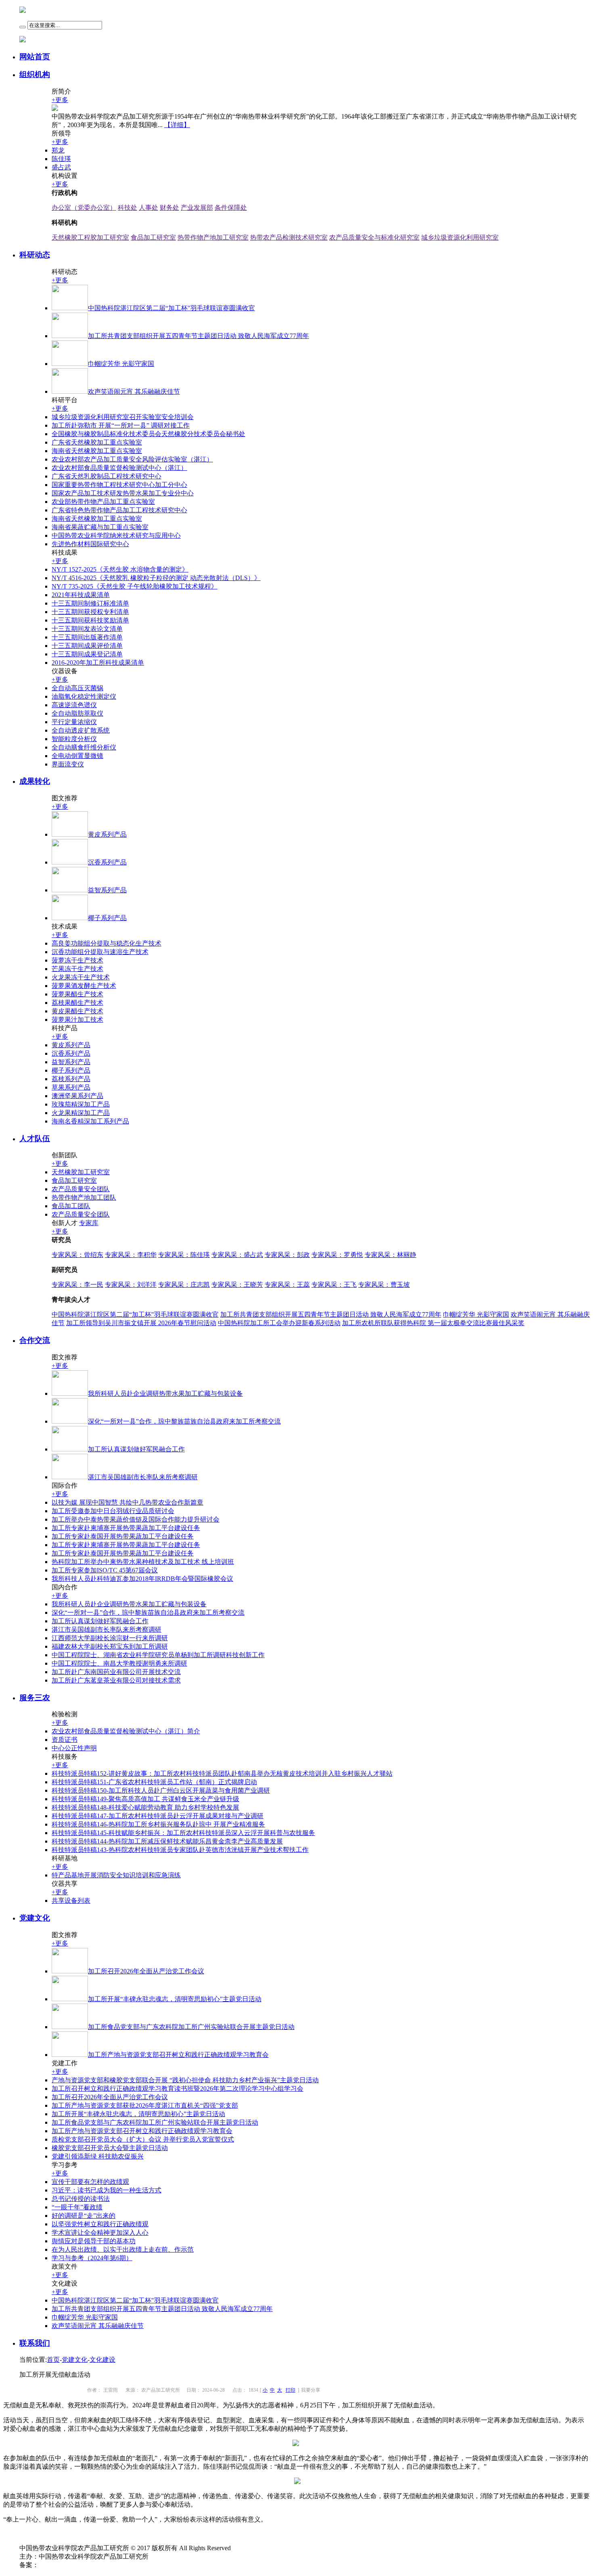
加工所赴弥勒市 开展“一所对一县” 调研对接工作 (121, 425)
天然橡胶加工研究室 (81, 1172)
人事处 (148, 208)
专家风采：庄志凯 (184, 1285)
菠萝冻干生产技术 (77, 960)
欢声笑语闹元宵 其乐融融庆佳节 (98, 2326)
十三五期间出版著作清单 (87, 637)
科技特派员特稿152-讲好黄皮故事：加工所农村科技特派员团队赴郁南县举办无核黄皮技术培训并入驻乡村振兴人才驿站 (222, 1773)
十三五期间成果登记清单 (87, 654)
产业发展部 (197, 208)
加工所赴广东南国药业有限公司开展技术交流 (116, 1672)
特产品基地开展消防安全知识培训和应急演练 (116, 1875)
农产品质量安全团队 (81, 1189)
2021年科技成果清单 (81, 595)
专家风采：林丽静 (390, 1255)
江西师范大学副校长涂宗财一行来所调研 (110, 1638)
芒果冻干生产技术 (77, 969)
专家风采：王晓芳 (237, 1285)
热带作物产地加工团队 (84, 1197)
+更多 (60, 100)
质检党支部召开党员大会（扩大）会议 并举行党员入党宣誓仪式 (143, 2139)
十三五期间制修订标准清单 (90, 603)
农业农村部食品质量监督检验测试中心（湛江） (119, 468)
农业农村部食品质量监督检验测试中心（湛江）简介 (126, 1731)
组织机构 (35, 74)
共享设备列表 (71, 1901)
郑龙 (58, 150)
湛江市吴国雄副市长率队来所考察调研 (106, 1629)
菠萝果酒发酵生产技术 (84, 986)
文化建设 (102, 2360)
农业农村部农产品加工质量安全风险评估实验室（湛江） (132, 459)
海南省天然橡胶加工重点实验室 (97, 451)
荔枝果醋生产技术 (77, 1003)
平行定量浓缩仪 (74, 722)
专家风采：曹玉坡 (384, 1285)
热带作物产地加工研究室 (213, 237)
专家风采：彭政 (287, 1255)
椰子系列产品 (71, 1070)
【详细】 (177, 125)
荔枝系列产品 (71, 1079)
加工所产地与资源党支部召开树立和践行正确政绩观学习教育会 (142, 2131)
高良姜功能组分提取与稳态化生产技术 (106, 943)
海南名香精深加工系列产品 (90, 1121)
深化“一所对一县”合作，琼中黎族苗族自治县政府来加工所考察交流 (148, 1613)
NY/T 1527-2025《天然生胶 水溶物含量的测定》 (120, 569)
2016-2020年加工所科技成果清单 (98, 663)
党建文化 (35, 1918)
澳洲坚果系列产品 (77, 1096)
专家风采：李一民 (77, 1285)
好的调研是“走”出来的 (84, 2216)
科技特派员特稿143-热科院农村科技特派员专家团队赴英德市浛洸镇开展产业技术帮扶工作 (180, 1850)
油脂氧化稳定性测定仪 (84, 696)
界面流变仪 (68, 764)
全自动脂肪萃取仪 (77, 713)
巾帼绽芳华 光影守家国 (476, 1314)
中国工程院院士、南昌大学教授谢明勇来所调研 (119, 1663)
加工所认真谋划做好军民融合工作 (100, 1621)
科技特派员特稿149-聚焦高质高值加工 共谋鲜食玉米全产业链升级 (145, 1799)
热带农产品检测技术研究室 (289, 237)
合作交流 (35, 1340)
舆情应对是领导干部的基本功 (94, 2241)
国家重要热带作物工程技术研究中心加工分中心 (119, 485)
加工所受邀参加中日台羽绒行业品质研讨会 (113, 1511)
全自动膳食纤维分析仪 (84, 747)
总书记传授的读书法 (81, 2199)
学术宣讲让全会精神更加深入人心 (100, 2233)
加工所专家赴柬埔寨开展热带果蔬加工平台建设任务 (126, 1528)
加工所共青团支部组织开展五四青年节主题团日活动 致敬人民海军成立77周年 (331, 1314)
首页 (53, 2360)
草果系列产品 (71, 1087)
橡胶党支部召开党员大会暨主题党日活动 (110, 2148)
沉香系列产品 (71, 1053)
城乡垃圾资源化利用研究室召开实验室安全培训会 (123, 417)
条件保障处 (231, 208)
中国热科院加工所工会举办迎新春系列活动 (279, 1323)
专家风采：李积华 (131, 1255)
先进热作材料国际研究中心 (90, 544)
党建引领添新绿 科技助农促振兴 (98, 2156)
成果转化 (35, 781)
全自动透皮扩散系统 (81, 730)
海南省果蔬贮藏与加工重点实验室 (100, 527)
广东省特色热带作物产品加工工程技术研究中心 (119, 510)
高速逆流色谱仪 (74, 705)
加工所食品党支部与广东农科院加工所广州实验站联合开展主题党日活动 (155, 2122)
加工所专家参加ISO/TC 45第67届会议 (105, 1570)
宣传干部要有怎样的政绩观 (90, 2182)
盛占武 (61, 167)
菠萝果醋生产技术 (77, 994)
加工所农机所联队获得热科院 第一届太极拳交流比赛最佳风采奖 (433, 1323)
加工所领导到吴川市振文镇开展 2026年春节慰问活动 (141, 1323)
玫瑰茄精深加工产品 (81, 1104)
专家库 (89, 1223)
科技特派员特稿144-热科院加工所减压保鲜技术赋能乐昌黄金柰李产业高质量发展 (167, 1841)
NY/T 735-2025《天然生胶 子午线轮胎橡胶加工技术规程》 (135, 586)
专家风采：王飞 (334, 1285)
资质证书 (65, 1740)
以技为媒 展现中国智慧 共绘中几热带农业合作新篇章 (127, 1502)
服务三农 (35, 1698)
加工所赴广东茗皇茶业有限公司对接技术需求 (116, 1680)
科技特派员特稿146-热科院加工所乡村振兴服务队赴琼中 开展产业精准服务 (158, 1824)
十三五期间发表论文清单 (87, 629)
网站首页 (35, 57)
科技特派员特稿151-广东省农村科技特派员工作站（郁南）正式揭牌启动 (154, 1782)
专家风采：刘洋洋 (131, 1285)
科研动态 (35, 255)
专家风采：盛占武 (237, 1255)
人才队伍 (35, 1139)
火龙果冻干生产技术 (81, 977)
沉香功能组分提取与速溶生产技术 (100, 952)
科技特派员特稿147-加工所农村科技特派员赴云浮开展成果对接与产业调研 (158, 1816)
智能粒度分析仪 (74, 739)
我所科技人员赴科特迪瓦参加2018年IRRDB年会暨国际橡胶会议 (142, 1579)
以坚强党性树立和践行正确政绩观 (100, 2224)
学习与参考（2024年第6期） (92, 2258)
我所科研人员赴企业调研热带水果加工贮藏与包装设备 (129, 1604)
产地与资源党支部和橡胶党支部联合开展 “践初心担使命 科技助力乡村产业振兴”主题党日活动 (185, 2080)
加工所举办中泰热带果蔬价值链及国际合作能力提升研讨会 (136, 1519)
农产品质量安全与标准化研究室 (374, 237)
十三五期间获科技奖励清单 (90, 620)
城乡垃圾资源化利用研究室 (460, 237)
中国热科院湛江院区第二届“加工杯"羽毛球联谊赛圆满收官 (135, 1314)
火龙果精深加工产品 (81, 1113)
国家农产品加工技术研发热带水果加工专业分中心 (123, 493)
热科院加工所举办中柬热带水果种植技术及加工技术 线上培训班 (143, 1562)
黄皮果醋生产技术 (77, 1011)
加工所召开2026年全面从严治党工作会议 (110, 2097)
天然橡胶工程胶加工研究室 (90, 237)
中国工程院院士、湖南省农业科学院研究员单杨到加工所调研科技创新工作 (158, 1655)
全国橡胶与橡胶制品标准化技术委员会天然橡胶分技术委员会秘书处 (148, 434)
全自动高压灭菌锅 (77, 688)
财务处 (169, 208)
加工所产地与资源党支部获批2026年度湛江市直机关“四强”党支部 (145, 2105)
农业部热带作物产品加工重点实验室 (103, 502)
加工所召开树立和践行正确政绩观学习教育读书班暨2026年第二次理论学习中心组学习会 (177, 2089)
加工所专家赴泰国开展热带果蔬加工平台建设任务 (123, 1536)
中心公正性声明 (74, 1748)
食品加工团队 (71, 1206)
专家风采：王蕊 (287, 1285)
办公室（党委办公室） (84, 208)
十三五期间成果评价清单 (87, 646)
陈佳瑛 (61, 159)
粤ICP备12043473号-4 (69, 2565)
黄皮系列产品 (71, 1045)
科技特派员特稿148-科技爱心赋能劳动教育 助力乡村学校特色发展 (145, 1807)
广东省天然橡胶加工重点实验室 (97, 442)
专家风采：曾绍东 (77, 1255)
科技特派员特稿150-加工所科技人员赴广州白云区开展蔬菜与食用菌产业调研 (161, 1790)
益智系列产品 (71, 1062)
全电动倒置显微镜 (77, 756)
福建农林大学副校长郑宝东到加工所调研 (110, 1646)
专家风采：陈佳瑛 (184, 1255)
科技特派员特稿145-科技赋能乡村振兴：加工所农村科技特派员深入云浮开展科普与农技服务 (183, 1833)
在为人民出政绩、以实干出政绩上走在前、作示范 (123, 2249)
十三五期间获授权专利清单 (90, 612)
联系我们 (35, 2343)
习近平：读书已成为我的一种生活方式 (106, 2190)
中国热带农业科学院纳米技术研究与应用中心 (116, 535)
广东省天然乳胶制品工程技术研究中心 (106, 476)
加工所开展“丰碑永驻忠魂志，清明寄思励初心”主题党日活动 (138, 2114)
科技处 (127, 208)
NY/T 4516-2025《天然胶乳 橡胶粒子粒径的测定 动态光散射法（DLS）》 (156, 578)
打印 (290, 2390)
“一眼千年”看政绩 (77, 2207)
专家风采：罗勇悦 (337, 1255)
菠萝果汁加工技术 (77, 1020)
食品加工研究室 (153, 237)
